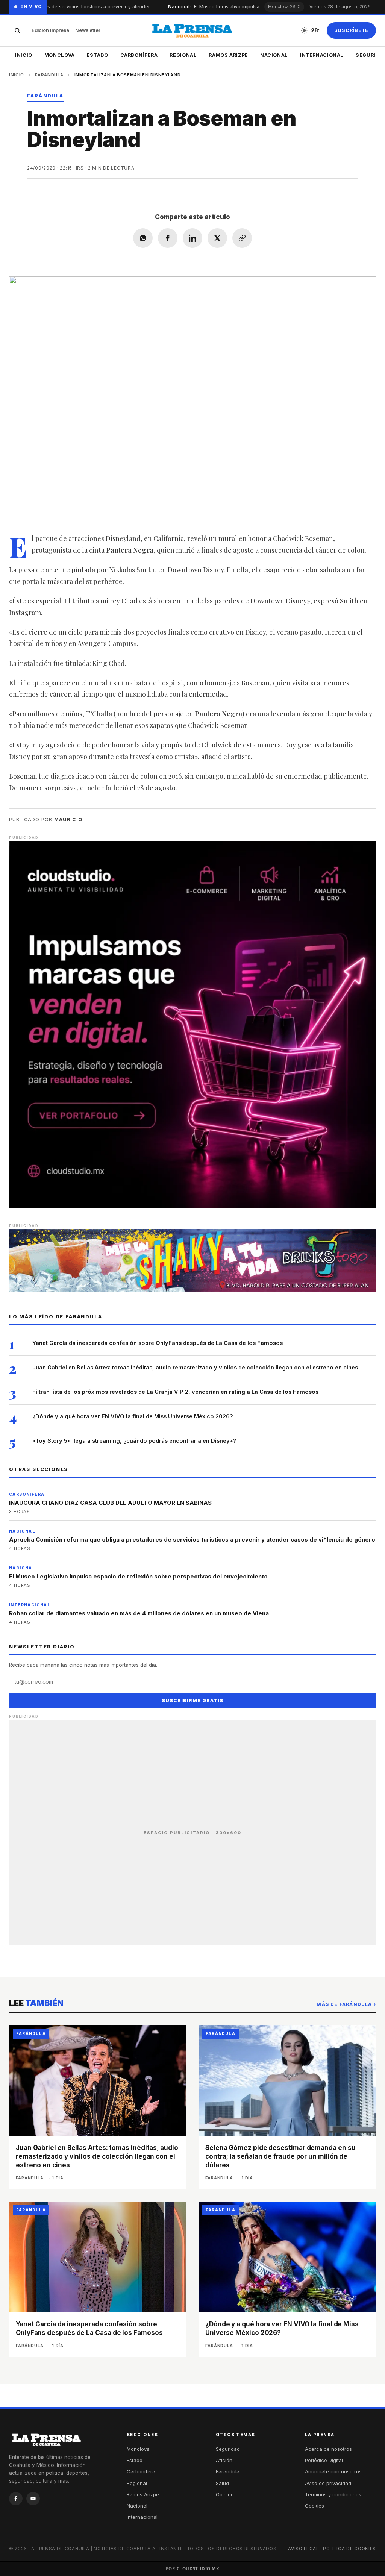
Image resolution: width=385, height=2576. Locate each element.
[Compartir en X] (217, 238)
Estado (98, 55)
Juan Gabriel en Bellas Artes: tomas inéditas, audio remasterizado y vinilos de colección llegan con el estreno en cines (195, 1367)
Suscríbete (352, 30)
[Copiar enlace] (242, 238)
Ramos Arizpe (228, 55)
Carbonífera (139, 55)
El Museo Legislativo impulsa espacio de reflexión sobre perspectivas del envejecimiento (138, 1576)
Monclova (60, 55)
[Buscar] (17, 30)
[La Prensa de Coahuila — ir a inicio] (192, 30)
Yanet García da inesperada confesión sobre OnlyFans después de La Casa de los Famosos (158, 1343)
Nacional (274, 55)
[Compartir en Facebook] (168, 238)
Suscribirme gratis (192, 1700)
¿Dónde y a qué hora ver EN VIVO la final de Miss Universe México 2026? (133, 1416)
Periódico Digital (324, 2460)
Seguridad (228, 2449)
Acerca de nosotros (328, 2449)
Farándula (49, 75)
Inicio (24, 55)
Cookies (315, 2506)
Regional (183, 55)
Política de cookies (349, 2549)
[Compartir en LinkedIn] (192, 238)
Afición (224, 2460)
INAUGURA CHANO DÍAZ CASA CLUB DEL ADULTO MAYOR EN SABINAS (110, 1503)
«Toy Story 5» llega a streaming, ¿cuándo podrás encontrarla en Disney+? (134, 1441)
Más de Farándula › (346, 2004)
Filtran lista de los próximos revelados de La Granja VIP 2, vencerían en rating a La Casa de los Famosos (175, 1392)
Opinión (225, 2494)
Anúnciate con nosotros (333, 2471)
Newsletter (88, 30)
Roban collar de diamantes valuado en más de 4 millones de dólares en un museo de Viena (139, 1613)
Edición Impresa (50, 30)
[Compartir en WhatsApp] (143, 238)
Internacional (322, 55)
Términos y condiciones (333, 2494)
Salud (222, 2483)
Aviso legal (303, 2549)
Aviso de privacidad (328, 2483)
